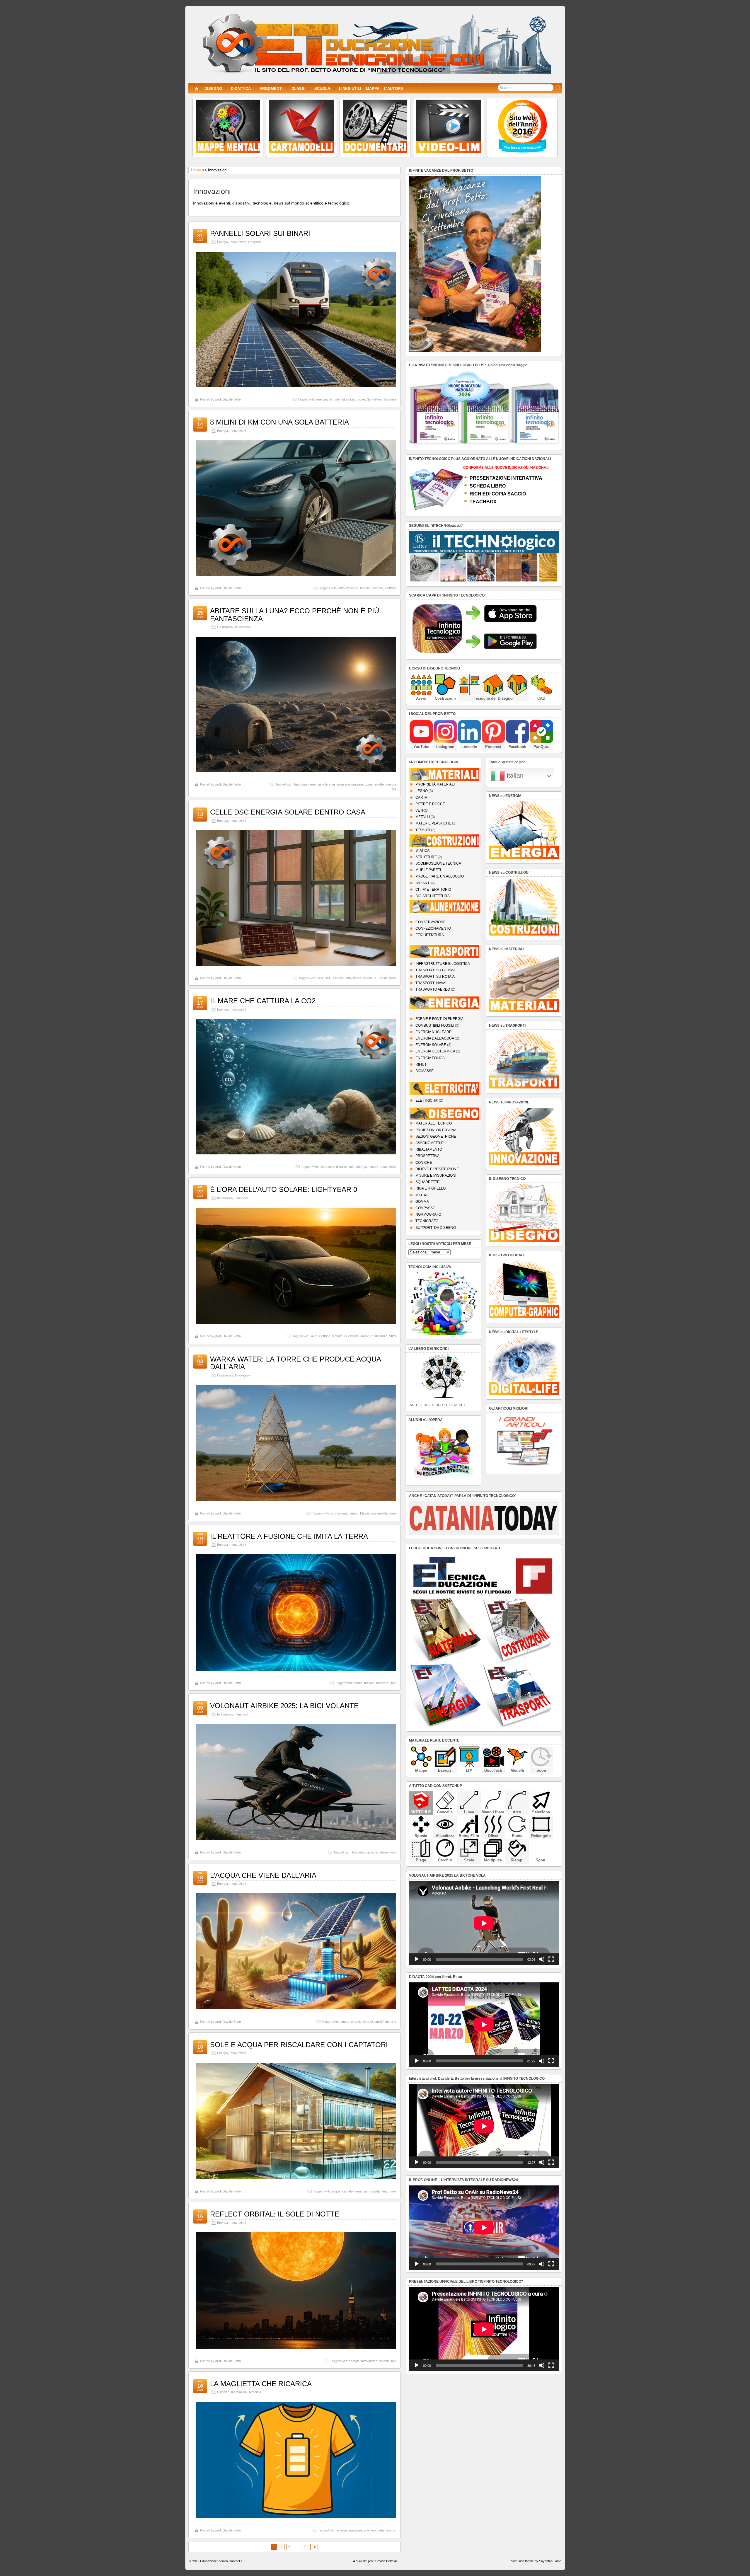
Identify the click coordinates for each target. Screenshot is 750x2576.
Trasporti (254, 242)
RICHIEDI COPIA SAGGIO (498, 494)
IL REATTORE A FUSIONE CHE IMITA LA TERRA (289, 1536)
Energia (223, 242)
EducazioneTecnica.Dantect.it (221, 2561)
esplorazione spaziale (348, 784)
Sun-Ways (374, 399)
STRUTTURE (426, 857)
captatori (348, 2191)
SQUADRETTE (427, 1182)
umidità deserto (385, 2022)
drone (384, 1852)
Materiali (255, 2392)
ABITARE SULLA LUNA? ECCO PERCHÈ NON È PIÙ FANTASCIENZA (295, 615)
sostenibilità (388, 978)
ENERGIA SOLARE (431, 1045)
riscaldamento (379, 2191)
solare (365, 1336)
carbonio (372, 1852)
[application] (484, 1923)
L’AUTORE (394, 89)
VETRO (421, 810)
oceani (373, 1167)
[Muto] (542, 1959)
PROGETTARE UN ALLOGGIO (440, 876)
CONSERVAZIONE (431, 922)
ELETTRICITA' (427, 1100)
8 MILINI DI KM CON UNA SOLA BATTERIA (279, 422)
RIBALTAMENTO (429, 1149)
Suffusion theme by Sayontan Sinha (536, 2561)
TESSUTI (423, 830)
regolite (379, 784)
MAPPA (373, 89)
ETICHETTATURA (430, 935)
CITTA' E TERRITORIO (433, 890)
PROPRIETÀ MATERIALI (435, 784)
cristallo (378, 588)
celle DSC (324, 978)
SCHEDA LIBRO (488, 486)
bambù (353, 1513)
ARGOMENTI (271, 89)
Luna (368, 784)
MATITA (421, 1195)
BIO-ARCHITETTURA (433, 896)
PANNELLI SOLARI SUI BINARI (260, 233)
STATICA (422, 851)
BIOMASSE (425, 1071)
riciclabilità (351, 1336)
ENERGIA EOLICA (430, 1058)
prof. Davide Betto (228, 399)
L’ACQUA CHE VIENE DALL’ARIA (263, 1875)
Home (196, 170)
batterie (365, 588)
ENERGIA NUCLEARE (433, 1032)
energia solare (320, 784)
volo (393, 1852)
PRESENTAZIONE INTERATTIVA (506, 478)
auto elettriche (348, 588)
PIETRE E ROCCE (430, 804)
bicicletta (358, 1852)
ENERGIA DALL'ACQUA (435, 1038)
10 (314, 2547)
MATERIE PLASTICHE (433, 823)
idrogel (368, 2022)
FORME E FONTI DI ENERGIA (439, 1019)
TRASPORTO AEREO (433, 989)
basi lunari (301, 784)
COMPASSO (425, 1208)
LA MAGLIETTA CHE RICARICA (261, 2384)
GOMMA (422, 1202)
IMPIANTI (423, 883)
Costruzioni (225, 627)
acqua (345, 2022)
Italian (514, 776)
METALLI (423, 817)
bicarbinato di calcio (334, 1167)
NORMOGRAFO (428, 1214)
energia (322, 399)
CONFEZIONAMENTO (433, 928)
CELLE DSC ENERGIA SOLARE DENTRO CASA (288, 812)
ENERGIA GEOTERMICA (435, 1051)
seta (381, 2530)
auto (314, 1336)
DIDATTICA (241, 89)
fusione (369, 1683)
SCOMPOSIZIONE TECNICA (438, 863)
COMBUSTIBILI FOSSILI (435, 1025)
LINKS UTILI (350, 89)
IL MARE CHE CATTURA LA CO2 (263, 1001)
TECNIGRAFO (427, 1221)
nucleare (382, 1683)
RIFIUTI (421, 1064)
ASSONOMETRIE (429, 1143)
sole (362, 399)
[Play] (417, 1959)
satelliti (384, 2361)
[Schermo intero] (551, 1959)
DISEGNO (213, 89)
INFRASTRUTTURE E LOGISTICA (443, 964)
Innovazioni (238, 242)
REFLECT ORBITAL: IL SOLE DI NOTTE (275, 2214)
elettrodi (391, 588)
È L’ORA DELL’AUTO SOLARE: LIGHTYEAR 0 (284, 1189)
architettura (339, 1513)
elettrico (325, 1336)
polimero (370, 2530)
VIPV (393, 1336)
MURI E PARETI (428, 870)
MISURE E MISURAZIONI (436, 1175)
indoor (368, 978)
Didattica (223, 2392)
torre (393, 1513)
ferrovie (334, 399)
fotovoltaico (349, 399)
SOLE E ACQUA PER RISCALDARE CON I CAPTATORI (299, 2045)
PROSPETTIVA (427, 1156)
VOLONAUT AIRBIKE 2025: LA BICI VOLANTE (284, 1706)
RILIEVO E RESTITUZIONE (437, 1169)
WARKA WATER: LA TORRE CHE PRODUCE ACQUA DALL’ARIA (295, 1363)
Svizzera (390, 399)
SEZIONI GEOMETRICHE (436, 1137)
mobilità (337, 1336)
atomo (358, 1683)
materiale (356, 2530)
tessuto (391, 2530)
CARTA (421, 798)
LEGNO (422, 791)
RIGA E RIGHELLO (431, 1188)
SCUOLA (322, 89)
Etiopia (365, 1513)
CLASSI (299, 89)
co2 (352, 1167)
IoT (376, 978)
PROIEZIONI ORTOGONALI (437, 1130)
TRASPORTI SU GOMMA (435, 970)
